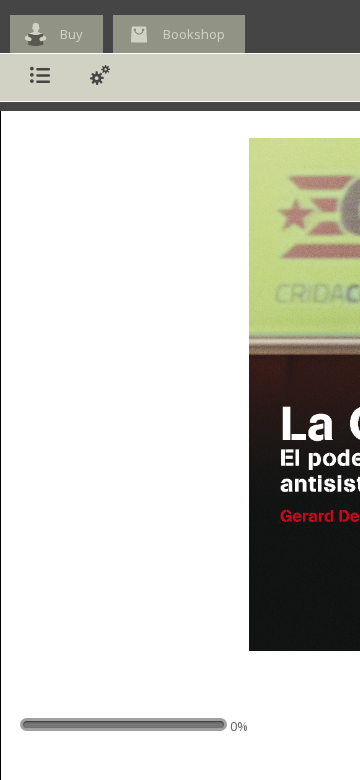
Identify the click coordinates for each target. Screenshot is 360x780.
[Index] (40, 77)
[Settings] (100, 77)
